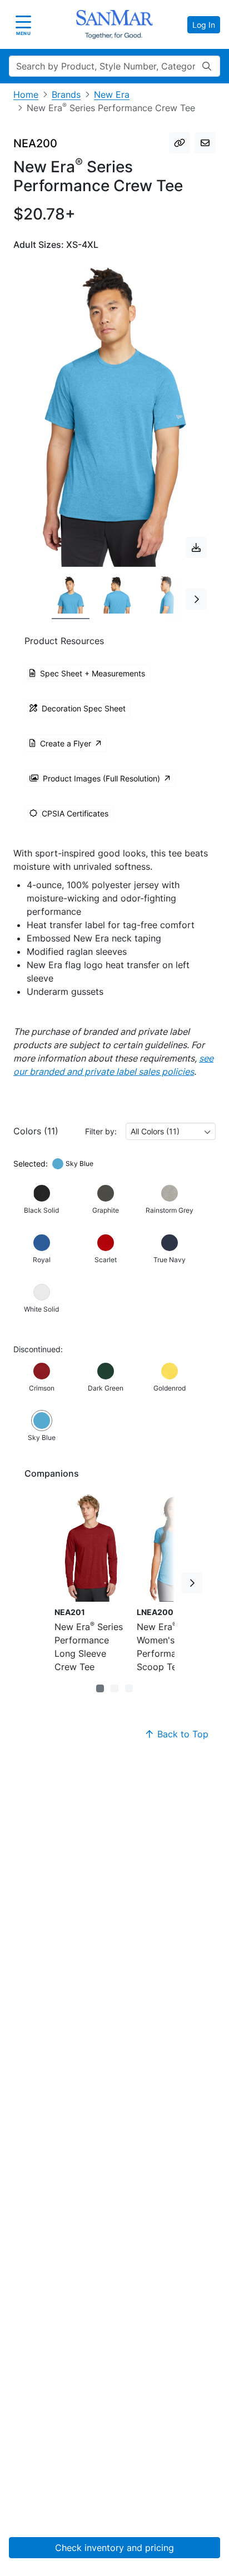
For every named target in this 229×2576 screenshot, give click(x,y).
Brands (66, 94)
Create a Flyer (66, 743)
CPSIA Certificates (75, 813)
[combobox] (171, 1131)
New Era (112, 94)
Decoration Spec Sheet (84, 708)
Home (26, 94)
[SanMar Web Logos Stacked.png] (114, 24)
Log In (204, 25)
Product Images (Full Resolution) (101, 778)
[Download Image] (196, 547)
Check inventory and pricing (114, 2548)
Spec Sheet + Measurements (93, 673)
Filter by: (101, 1131)
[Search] (207, 66)
